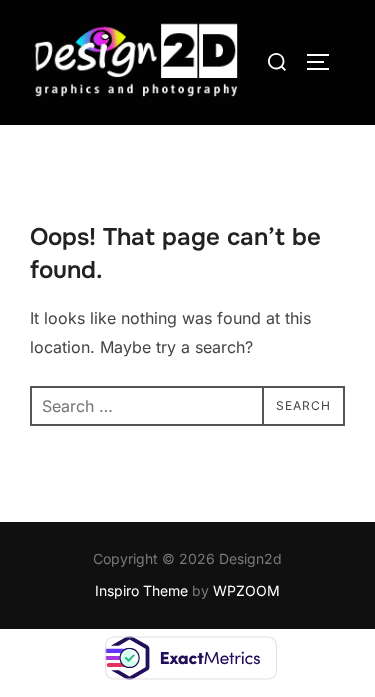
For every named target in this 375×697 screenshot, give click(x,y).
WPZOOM (246, 590)
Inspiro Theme (141, 590)
